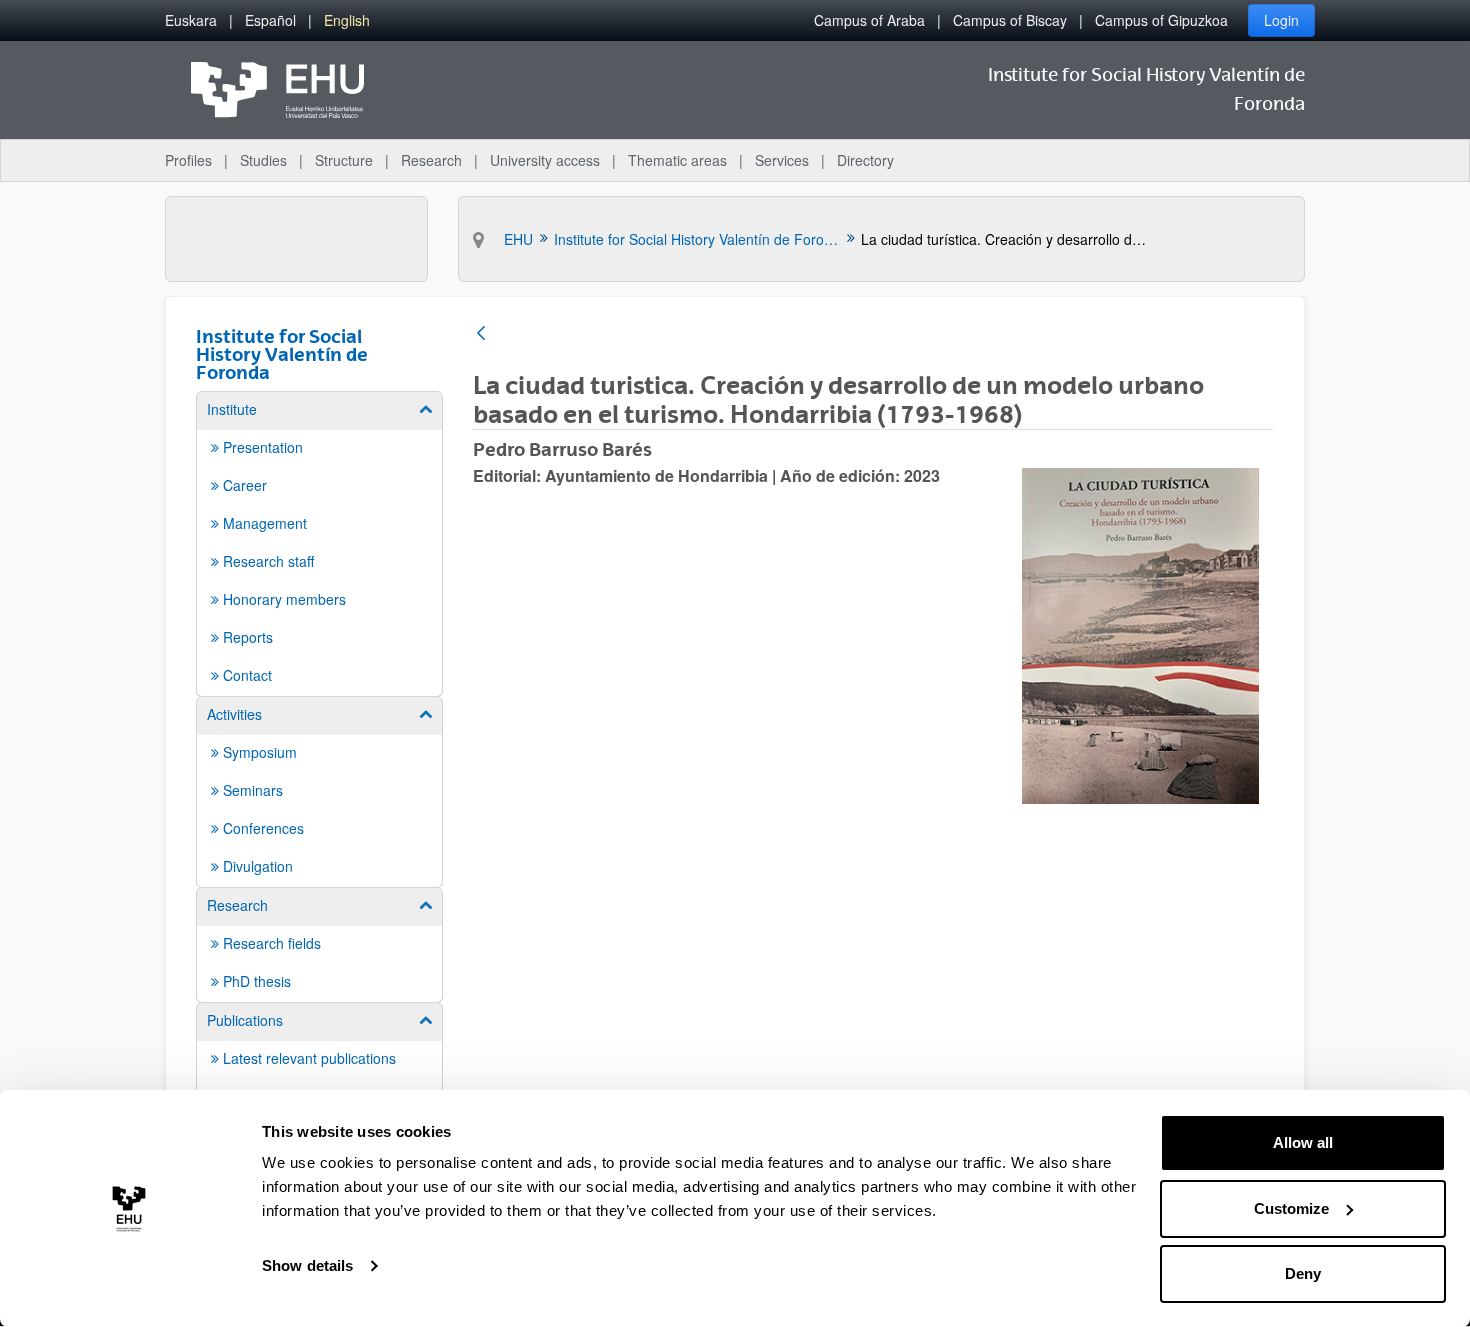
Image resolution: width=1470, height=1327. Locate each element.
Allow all (1303, 1142)
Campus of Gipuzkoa (1161, 20)
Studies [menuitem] (263, 160)
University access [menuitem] (545, 160)
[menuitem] (191, 20)
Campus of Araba (869, 20)
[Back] (481, 334)
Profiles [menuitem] (188, 160)
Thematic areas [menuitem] (677, 160)
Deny (1303, 1273)
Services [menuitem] (782, 160)
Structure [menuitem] (344, 160)
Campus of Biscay (1010, 20)
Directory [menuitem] (865, 160)
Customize (1291, 1208)
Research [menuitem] (431, 160)
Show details (307, 1265)
